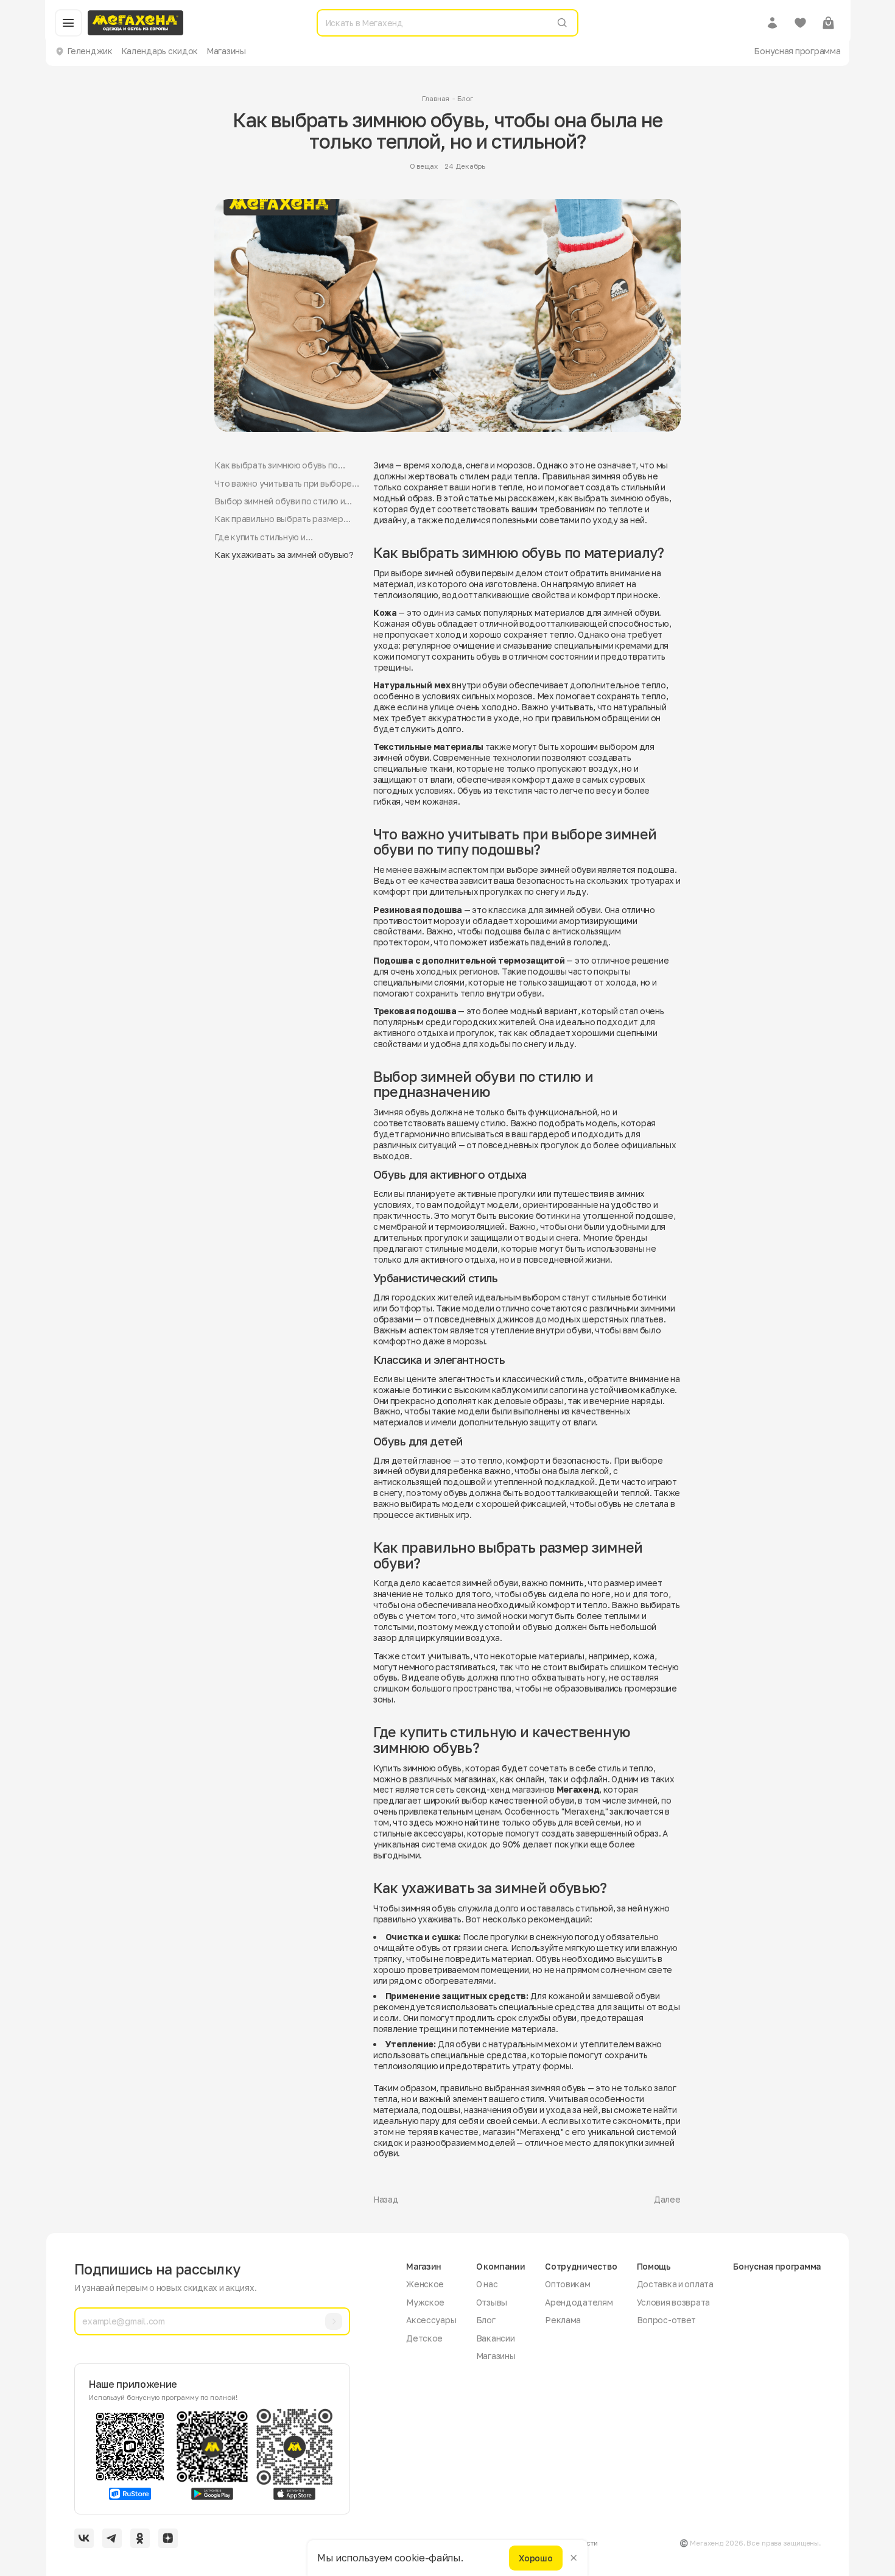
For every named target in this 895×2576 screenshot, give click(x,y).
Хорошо (535, 2557)
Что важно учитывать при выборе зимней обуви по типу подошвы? (283, 484)
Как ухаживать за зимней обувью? (284, 555)
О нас (487, 2284)
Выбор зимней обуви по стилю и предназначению (279, 501)
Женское (425, 2284)
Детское (424, 2338)
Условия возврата (674, 2302)
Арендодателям (579, 2302)
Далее (667, 2199)
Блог (465, 99)
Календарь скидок (160, 51)
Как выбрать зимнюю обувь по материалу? (276, 465)
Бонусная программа (797, 51)
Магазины (226, 51)
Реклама (563, 2320)
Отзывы (492, 2302)
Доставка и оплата (675, 2284)
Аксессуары (431, 2320)
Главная (436, 99)
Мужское (425, 2302)
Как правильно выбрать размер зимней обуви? (279, 519)
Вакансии (496, 2338)
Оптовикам (568, 2284)
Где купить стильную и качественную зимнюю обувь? (276, 537)
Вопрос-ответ (667, 2320)
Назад (386, 2199)
